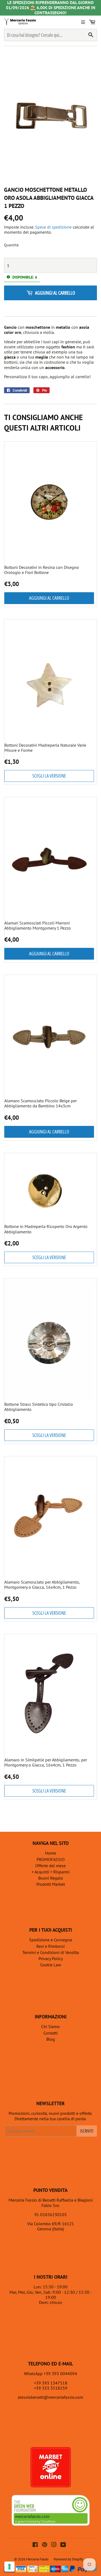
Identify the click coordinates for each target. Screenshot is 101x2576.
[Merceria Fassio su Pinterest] (45, 2545)
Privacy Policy (51, 1959)
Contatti (50, 2033)
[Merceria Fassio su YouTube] (63, 2545)
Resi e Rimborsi (50, 1946)
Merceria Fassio (37, 2559)
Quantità (11, 245)
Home (50, 1853)
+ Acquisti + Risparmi (50, 1872)
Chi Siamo (50, 2026)
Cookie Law (51, 1965)
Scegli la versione (49, 776)
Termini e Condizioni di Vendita (51, 1952)
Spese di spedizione (53, 227)
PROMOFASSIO (51, 1859)
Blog (51, 2039)
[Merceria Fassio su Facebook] (35, 2545)
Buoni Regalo (51, 1878)
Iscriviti (87, 2131)
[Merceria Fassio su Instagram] (54, 2545)
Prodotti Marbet (51, 1884)
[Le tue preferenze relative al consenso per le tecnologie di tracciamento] (9, 2567)
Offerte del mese (50, 1866)
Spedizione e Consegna (50, 1940)
